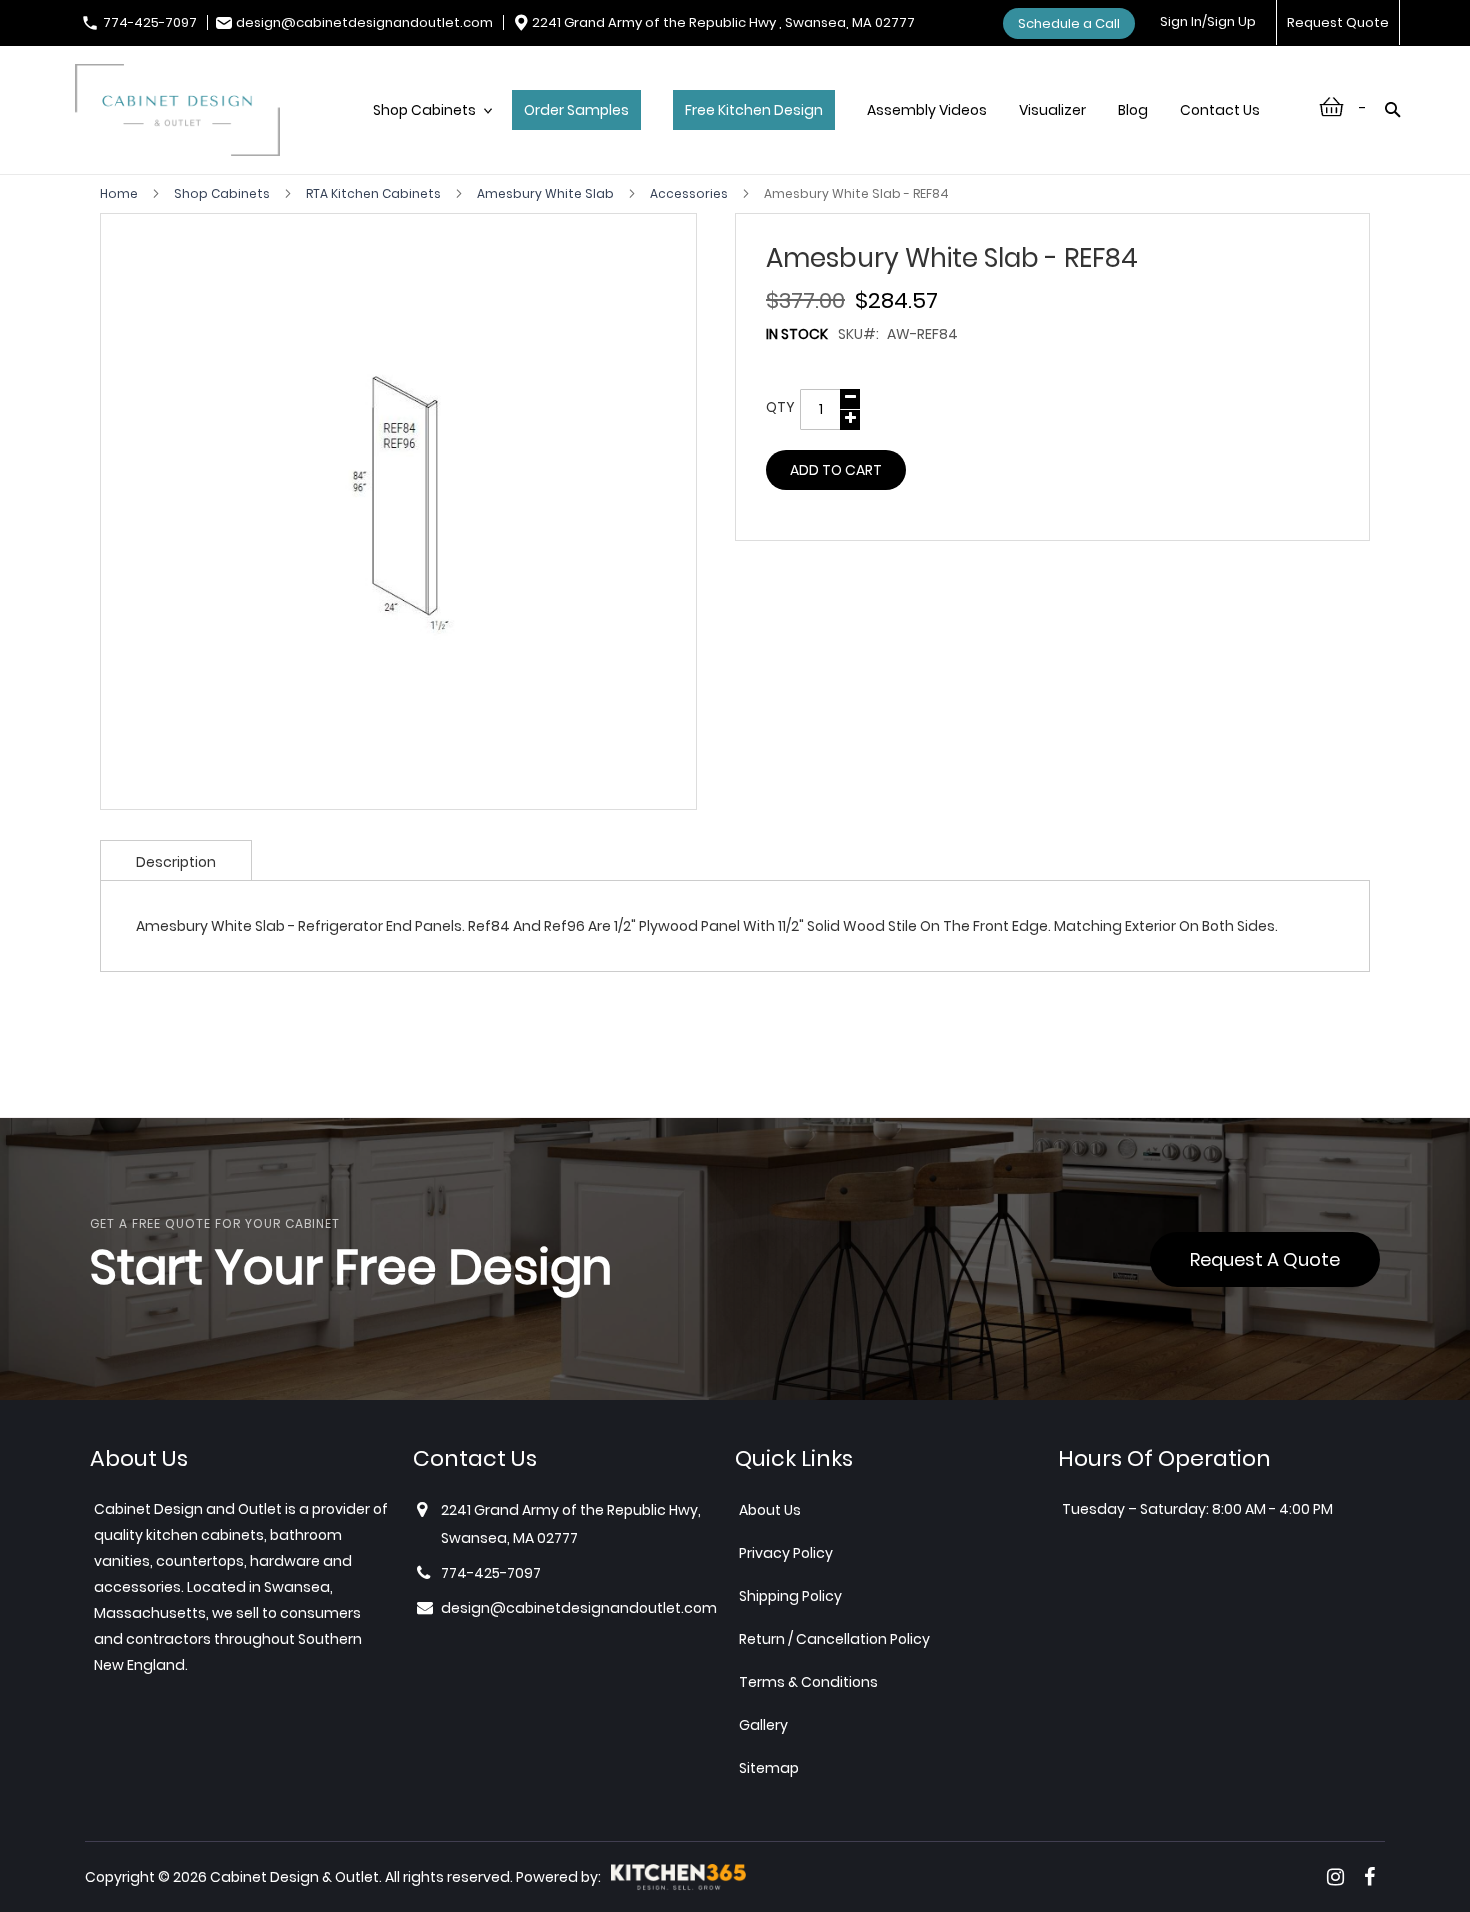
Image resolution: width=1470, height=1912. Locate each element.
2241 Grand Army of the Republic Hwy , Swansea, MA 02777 (723, 22)
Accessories (690, 193)
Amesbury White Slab (547, 193)
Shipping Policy (790, 1596)
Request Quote (1338, 22)
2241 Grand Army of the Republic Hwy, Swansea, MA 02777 (571, 1524)
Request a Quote (1265, 1259)
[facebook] (1369, 1877)
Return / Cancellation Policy (834, 1639)
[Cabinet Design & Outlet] (177, 112)
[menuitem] (426, 131)
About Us (770, 1510)
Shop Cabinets (223, 193)
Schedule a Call (1069, 23)
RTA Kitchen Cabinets (375, 193)
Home (120, 193)
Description (176, 862)
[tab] (176, 860)
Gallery (763, 1725)
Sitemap (769, 1768)
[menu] (826, 131)
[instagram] (1335, 1877)
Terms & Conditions (808, 1682)
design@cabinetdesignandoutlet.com (364, 22)
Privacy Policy (786, 1553)
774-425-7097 (150, 22)
